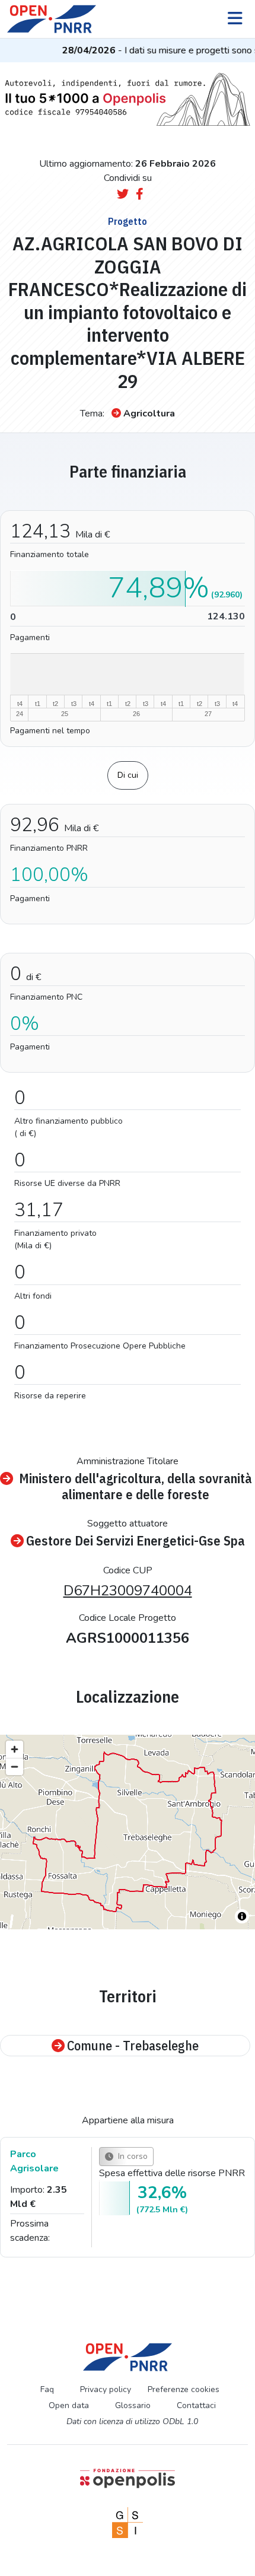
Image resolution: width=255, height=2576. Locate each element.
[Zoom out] (15, 1766)
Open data (69, 2405)
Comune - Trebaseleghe (133, 2046)
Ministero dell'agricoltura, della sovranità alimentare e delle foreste (136, 1486)
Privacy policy (106, 2389)
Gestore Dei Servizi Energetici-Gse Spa (136, 1541)
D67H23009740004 (128, 1591)
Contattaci (196, 2405)
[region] (128, 1832)
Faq (47, 2389)
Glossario (133, 2405)
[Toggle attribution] (242, 1916)
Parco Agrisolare (34, 2161)
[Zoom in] (15, 1749)
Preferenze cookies (184, 2389)
